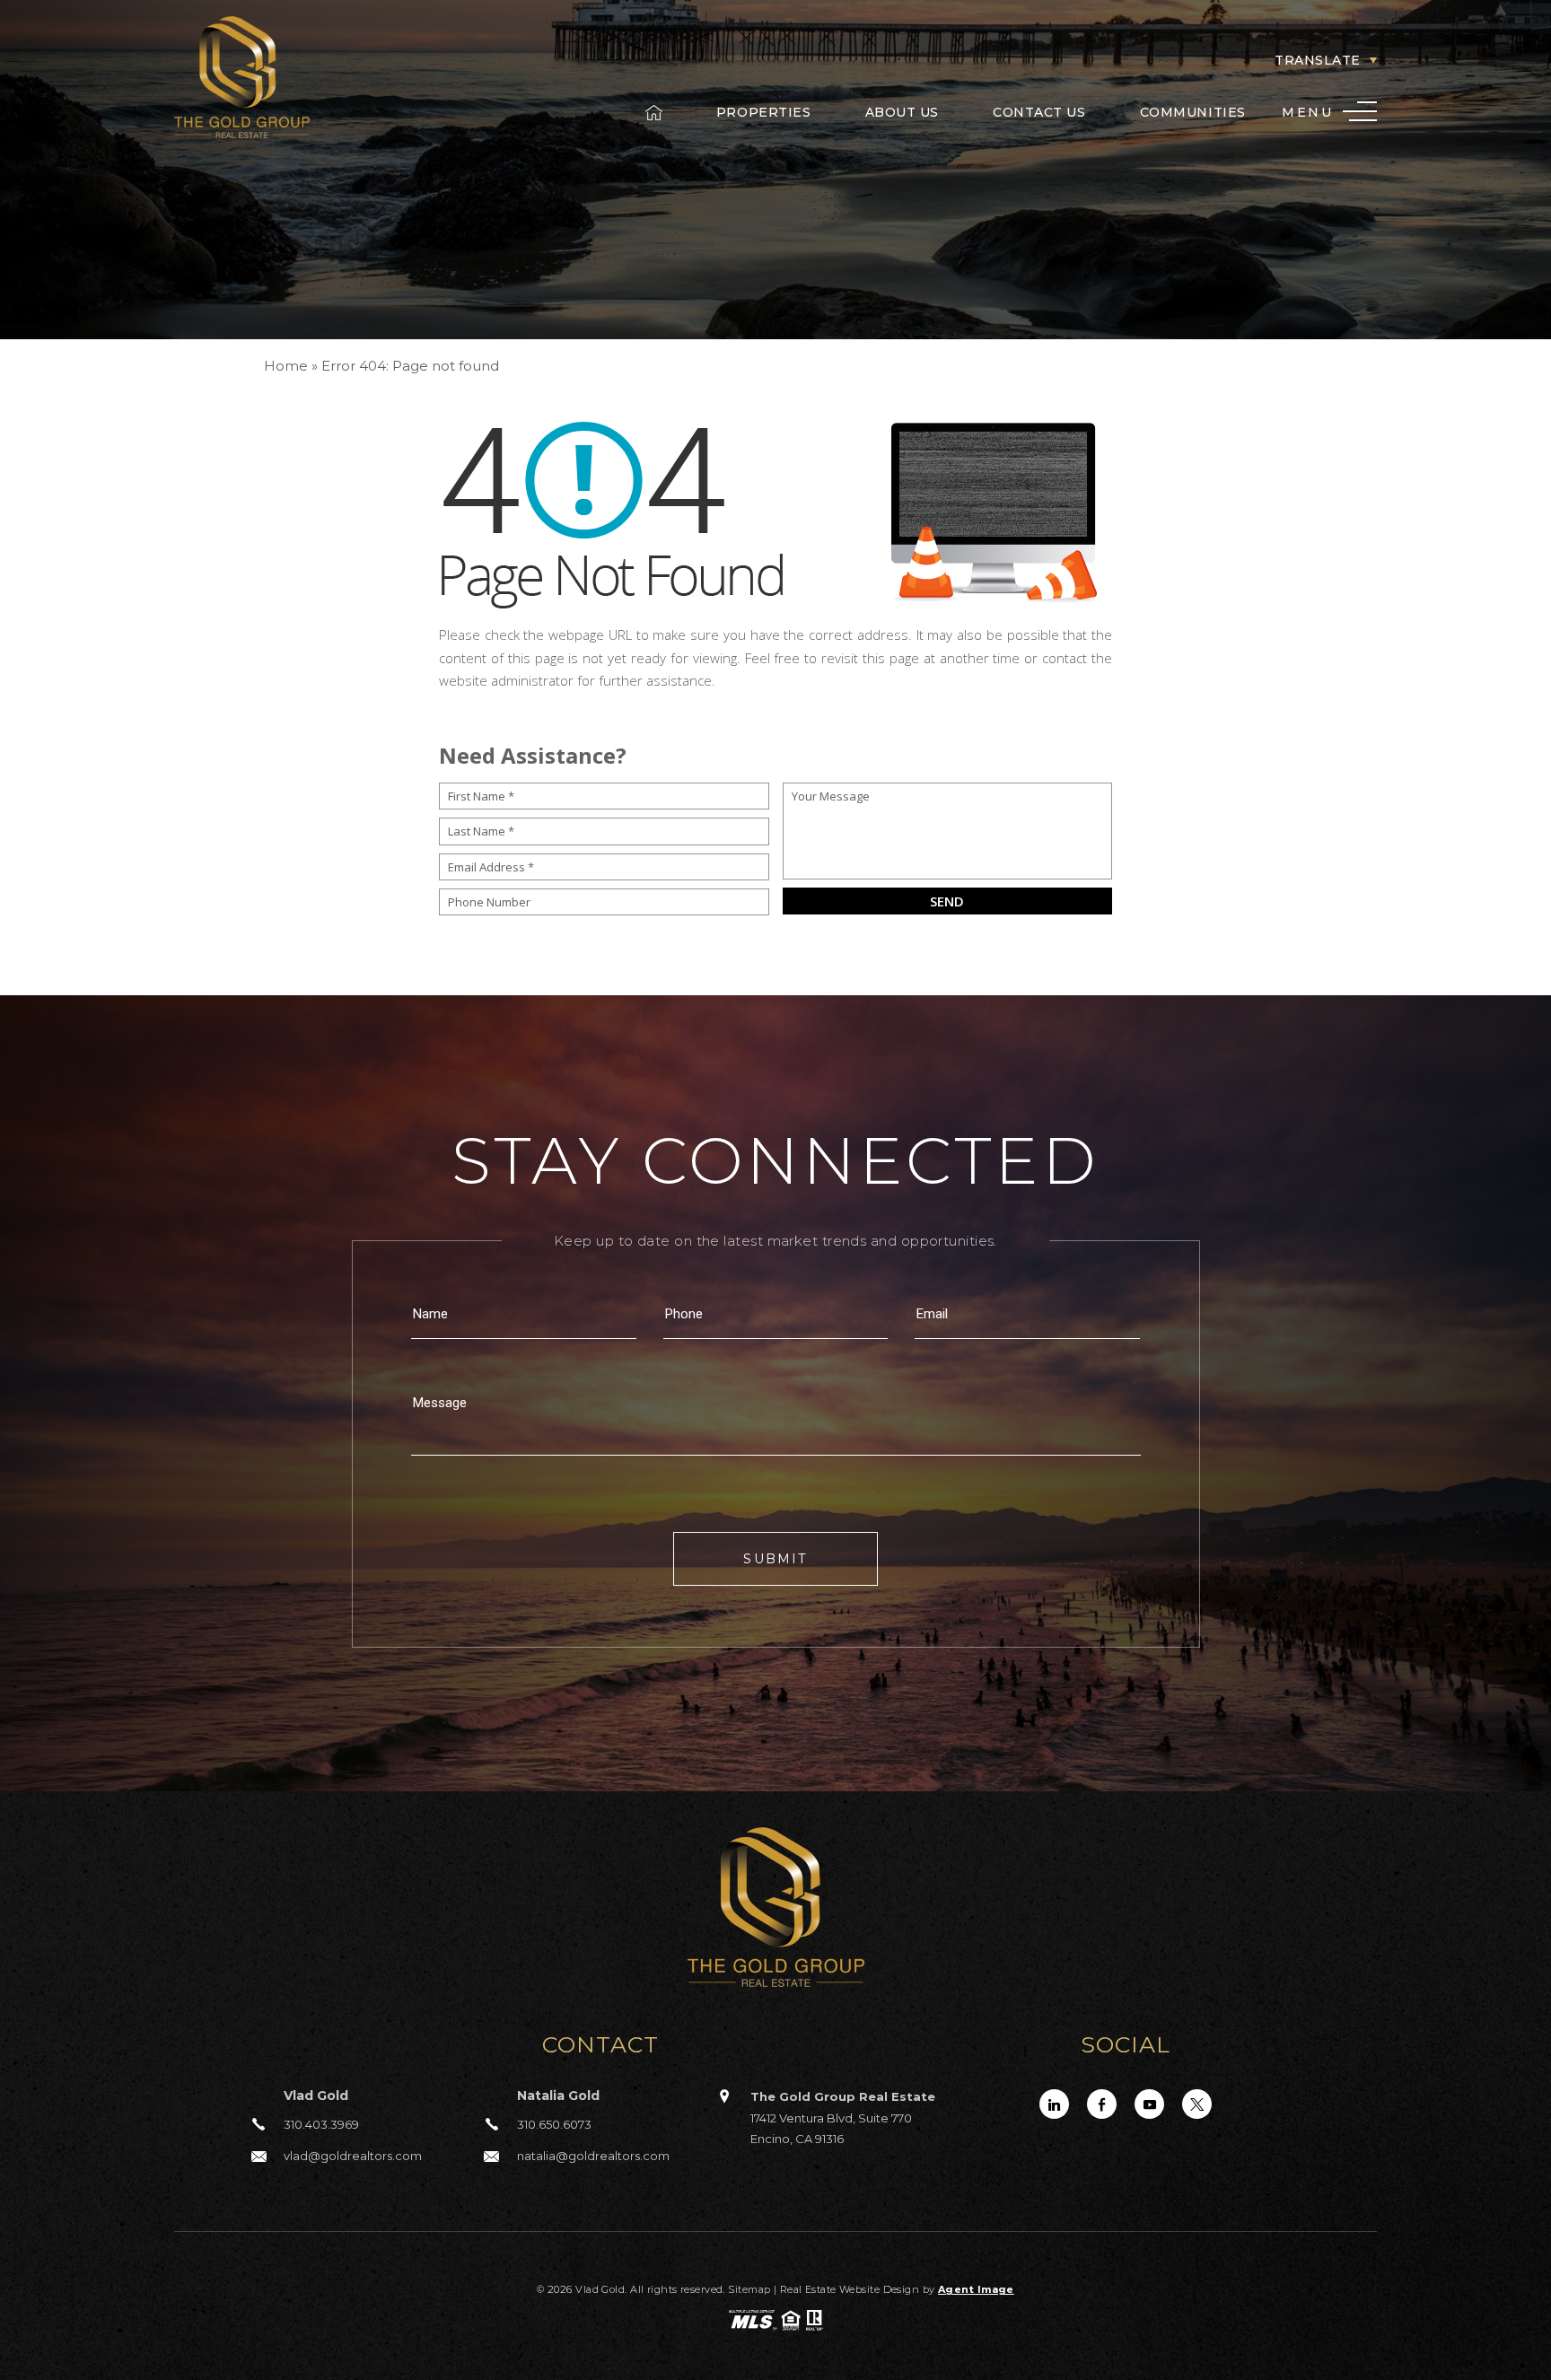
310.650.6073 (554, 2124)
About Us (902, 112)
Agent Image (976, 2289)
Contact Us (1039, 112)
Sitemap (749, 2289)
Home (654, 113)
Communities (1193, 112)
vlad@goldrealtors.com (353, 2156)
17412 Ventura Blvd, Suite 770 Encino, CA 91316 (843, 2117)
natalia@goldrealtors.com (593, 2156)
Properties (764, 112)
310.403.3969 (321, 2124)
